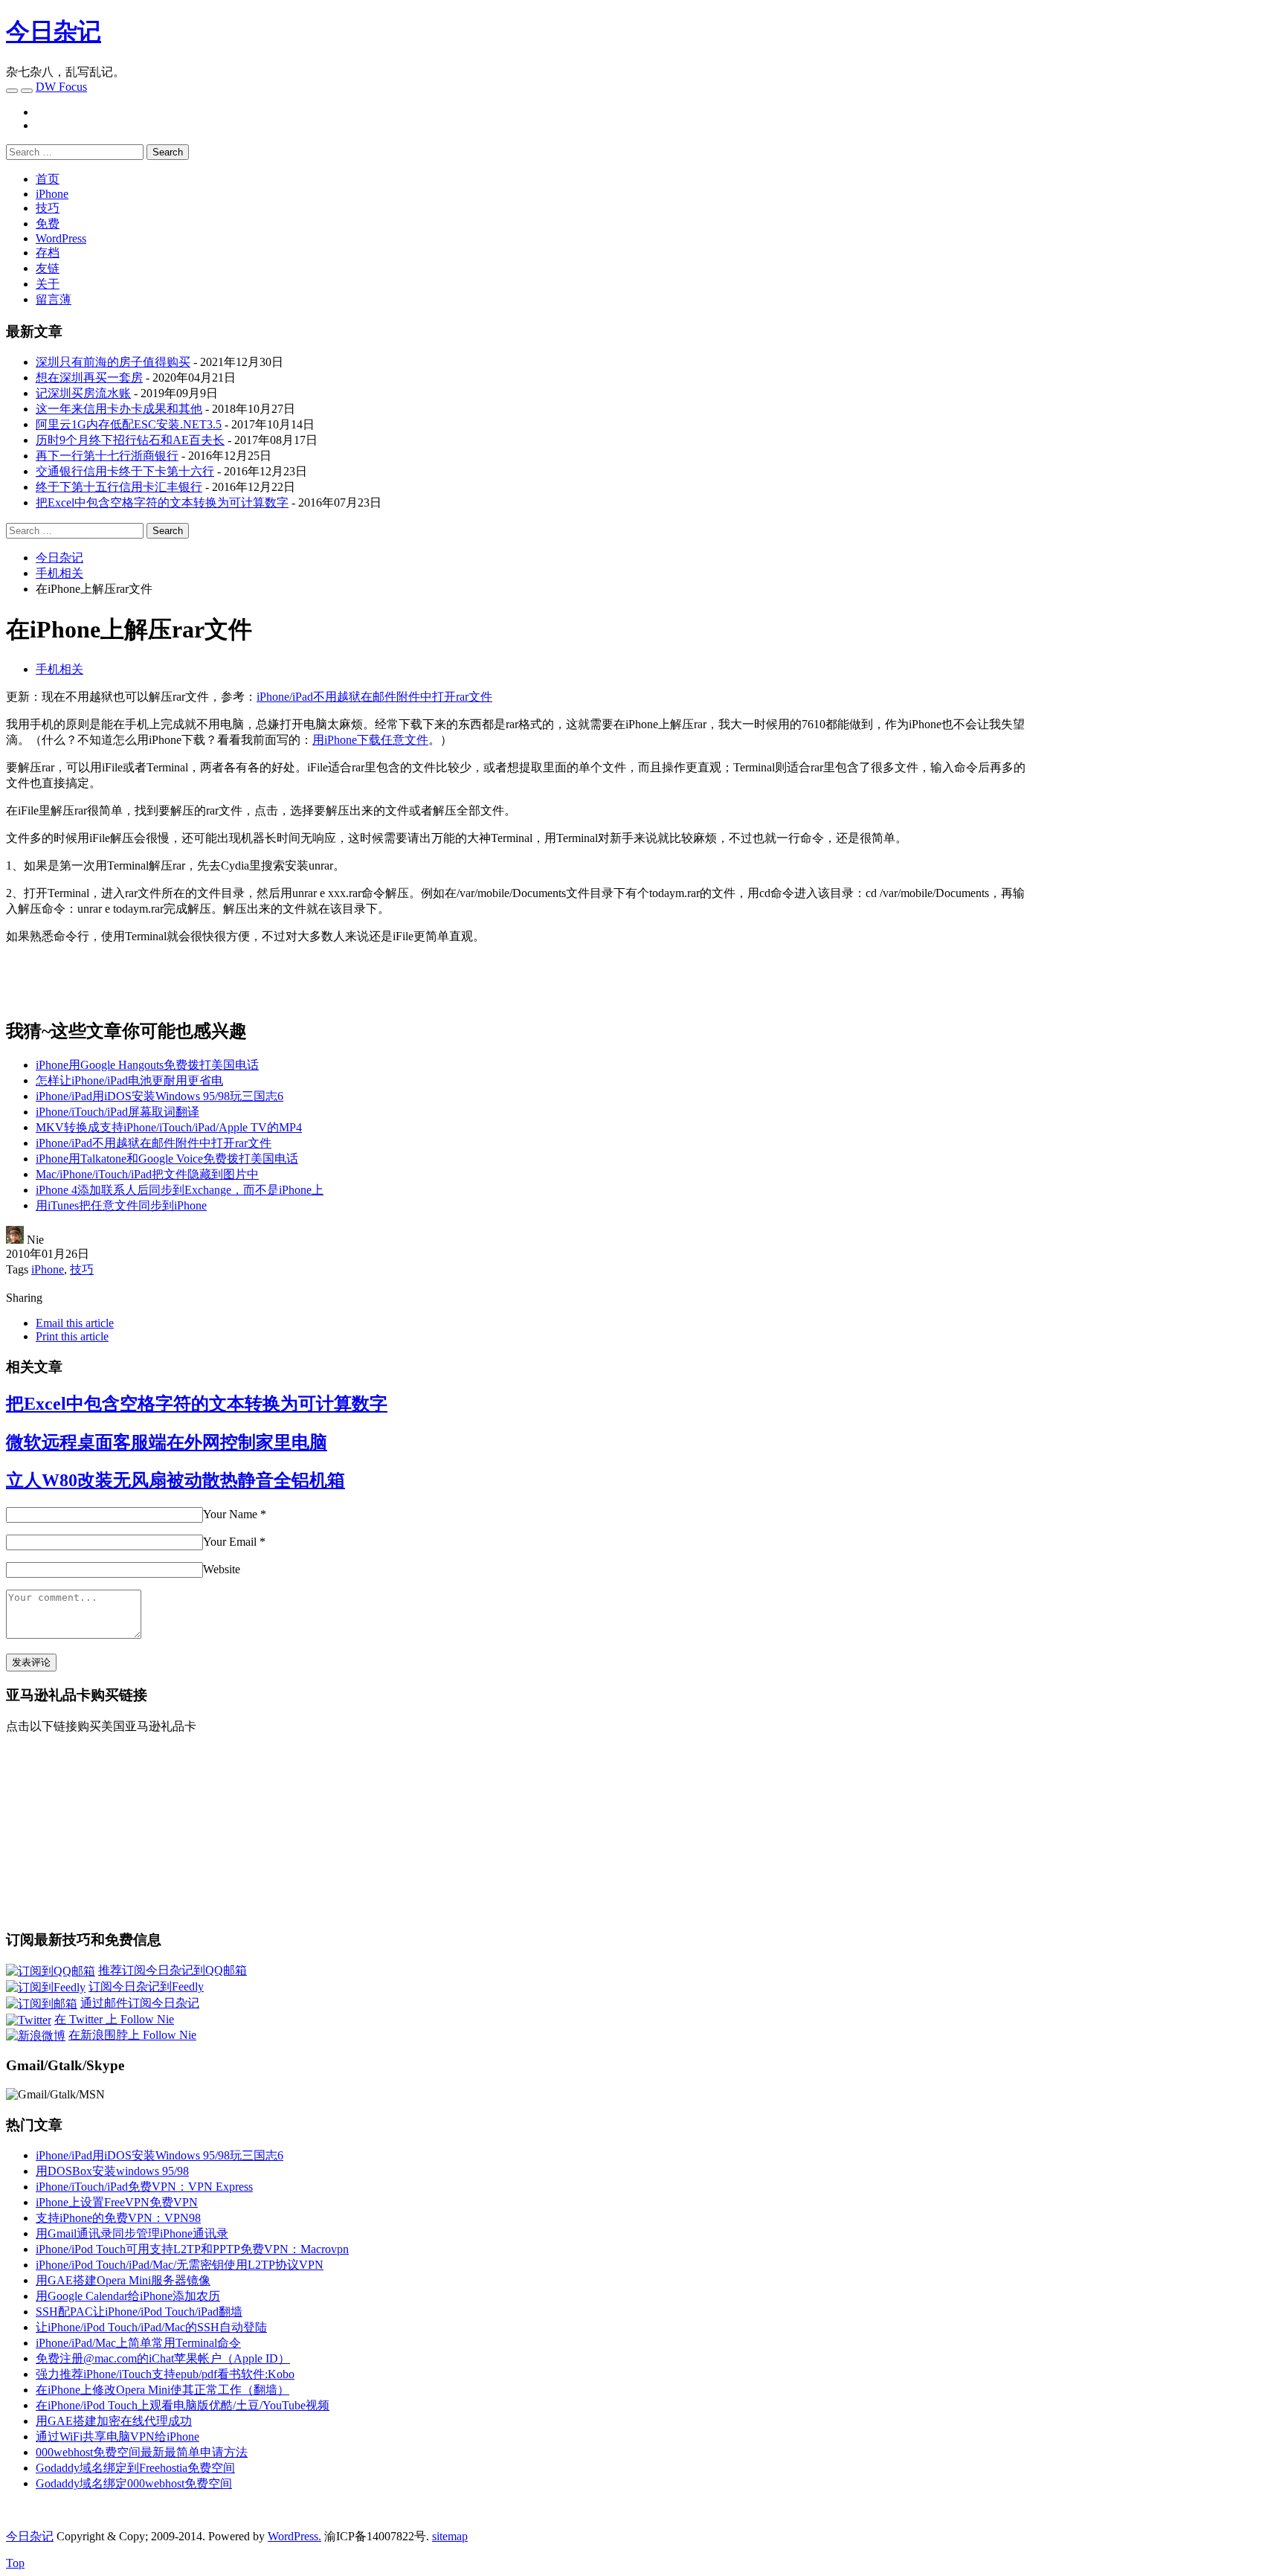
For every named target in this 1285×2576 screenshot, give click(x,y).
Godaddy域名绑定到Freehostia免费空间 (135, 2468)
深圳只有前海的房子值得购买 (113, 362)
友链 (48, 268)
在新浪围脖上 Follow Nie (132, 2035)
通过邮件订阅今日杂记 (140, 2003)
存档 (48, 253)
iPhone (52, 194)
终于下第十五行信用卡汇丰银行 (119, 487)
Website (222, 1569)
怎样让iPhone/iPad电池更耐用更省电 (129, 1080)
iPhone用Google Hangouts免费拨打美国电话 (147, 1065)
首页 (48, 179)
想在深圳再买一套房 (89, 378)
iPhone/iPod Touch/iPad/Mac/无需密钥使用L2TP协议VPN (180, 2265)
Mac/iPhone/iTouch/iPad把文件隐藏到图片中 (147, 1174)
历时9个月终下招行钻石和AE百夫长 (130, 440)
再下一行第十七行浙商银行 (107, 456)
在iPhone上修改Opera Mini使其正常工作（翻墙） (162, 2390)
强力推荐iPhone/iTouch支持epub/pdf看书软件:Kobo (165, 2374)
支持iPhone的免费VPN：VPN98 (118, 2218)
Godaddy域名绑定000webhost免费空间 (134, 2483)
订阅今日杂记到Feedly (146, 1986)
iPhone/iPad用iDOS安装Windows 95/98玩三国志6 (160, 1096)
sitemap (450, 2536)
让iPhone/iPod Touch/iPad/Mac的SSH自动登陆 (151, 2327)
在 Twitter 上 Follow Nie (114, 2019)
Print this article (72, 1336)
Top (15, 2563)
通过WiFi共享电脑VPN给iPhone (117, 2437)
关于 (48, 284)
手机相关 (59, 669)
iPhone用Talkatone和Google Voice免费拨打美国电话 (167, 1159)
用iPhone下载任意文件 (370, 740)
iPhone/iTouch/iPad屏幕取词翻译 (117, 1112)
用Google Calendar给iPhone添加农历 (128, 2296)
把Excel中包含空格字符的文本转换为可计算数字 (162, 502)
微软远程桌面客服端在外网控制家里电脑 (167, 1442)
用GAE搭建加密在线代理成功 (114, 2421)
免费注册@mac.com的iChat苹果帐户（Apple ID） (163, 2358)
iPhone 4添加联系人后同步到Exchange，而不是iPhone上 (180, 1190)
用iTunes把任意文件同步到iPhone (121, 1205)
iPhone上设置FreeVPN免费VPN (117, 2202)
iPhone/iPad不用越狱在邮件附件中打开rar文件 (374, 697)
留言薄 (54, 299)
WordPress (61, 238)
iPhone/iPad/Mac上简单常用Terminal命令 (138, 2343)
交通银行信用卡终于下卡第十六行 (125, 471)
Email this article (75, 1323)
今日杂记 (54, 31)
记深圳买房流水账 (83, 393)
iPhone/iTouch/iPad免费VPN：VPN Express (144, 2187)
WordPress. (294, 2536)
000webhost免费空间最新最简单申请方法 (142, 2452)
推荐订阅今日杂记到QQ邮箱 (173, 1970)
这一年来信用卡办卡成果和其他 (119, 409)
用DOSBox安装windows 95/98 (112, 2171)
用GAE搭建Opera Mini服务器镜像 (123, 2280)
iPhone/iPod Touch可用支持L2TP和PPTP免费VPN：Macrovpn (192, 2249)
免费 (48, 224)
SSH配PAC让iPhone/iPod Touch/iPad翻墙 (139, 2312)
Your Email (230, 1542)
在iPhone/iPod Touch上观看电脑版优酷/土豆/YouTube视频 (183, 2405)
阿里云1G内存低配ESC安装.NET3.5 (129, 424)
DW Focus (61, 87)
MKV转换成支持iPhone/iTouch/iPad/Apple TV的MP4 (169, 1127)
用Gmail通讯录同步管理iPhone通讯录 (132, 2233)
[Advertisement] (1154, 794)
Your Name (230, 1514)
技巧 (48, 208)
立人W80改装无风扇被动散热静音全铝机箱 (175, 1480)
